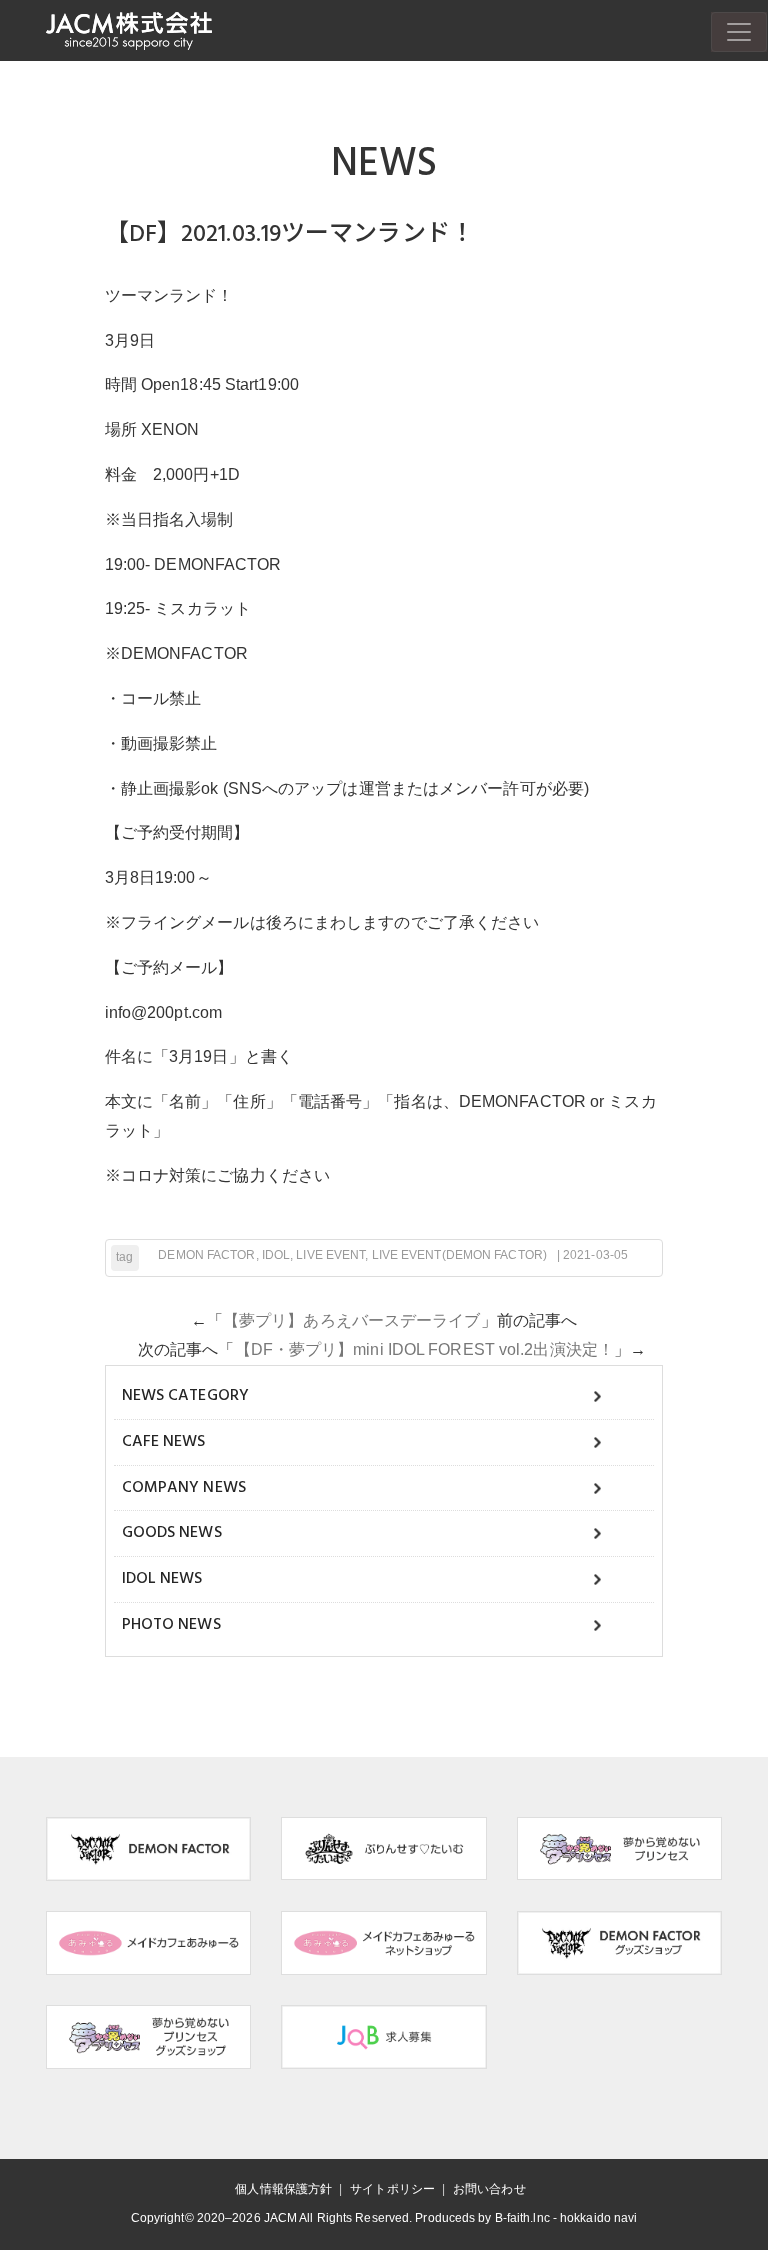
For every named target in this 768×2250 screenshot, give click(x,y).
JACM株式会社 (129, 31)
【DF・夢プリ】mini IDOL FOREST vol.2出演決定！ (425, 1349)
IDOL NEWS (162, 1579)
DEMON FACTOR (206, 1255)
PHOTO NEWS (171, 1625)
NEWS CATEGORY (185, 1396)
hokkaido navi (598, 2218)
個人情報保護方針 (283, 2189)
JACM (280, 2218)
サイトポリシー (392, 2189)
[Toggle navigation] (739, 32)
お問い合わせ (489, 2189)
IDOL (276, 1255)
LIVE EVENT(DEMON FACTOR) (459, 1255)
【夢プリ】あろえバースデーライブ (352, 1320)
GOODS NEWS (172, 1533)
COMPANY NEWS (184, 1488)
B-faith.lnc (522, 2218)
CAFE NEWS (164, 1442)
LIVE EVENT (330, 1255)
